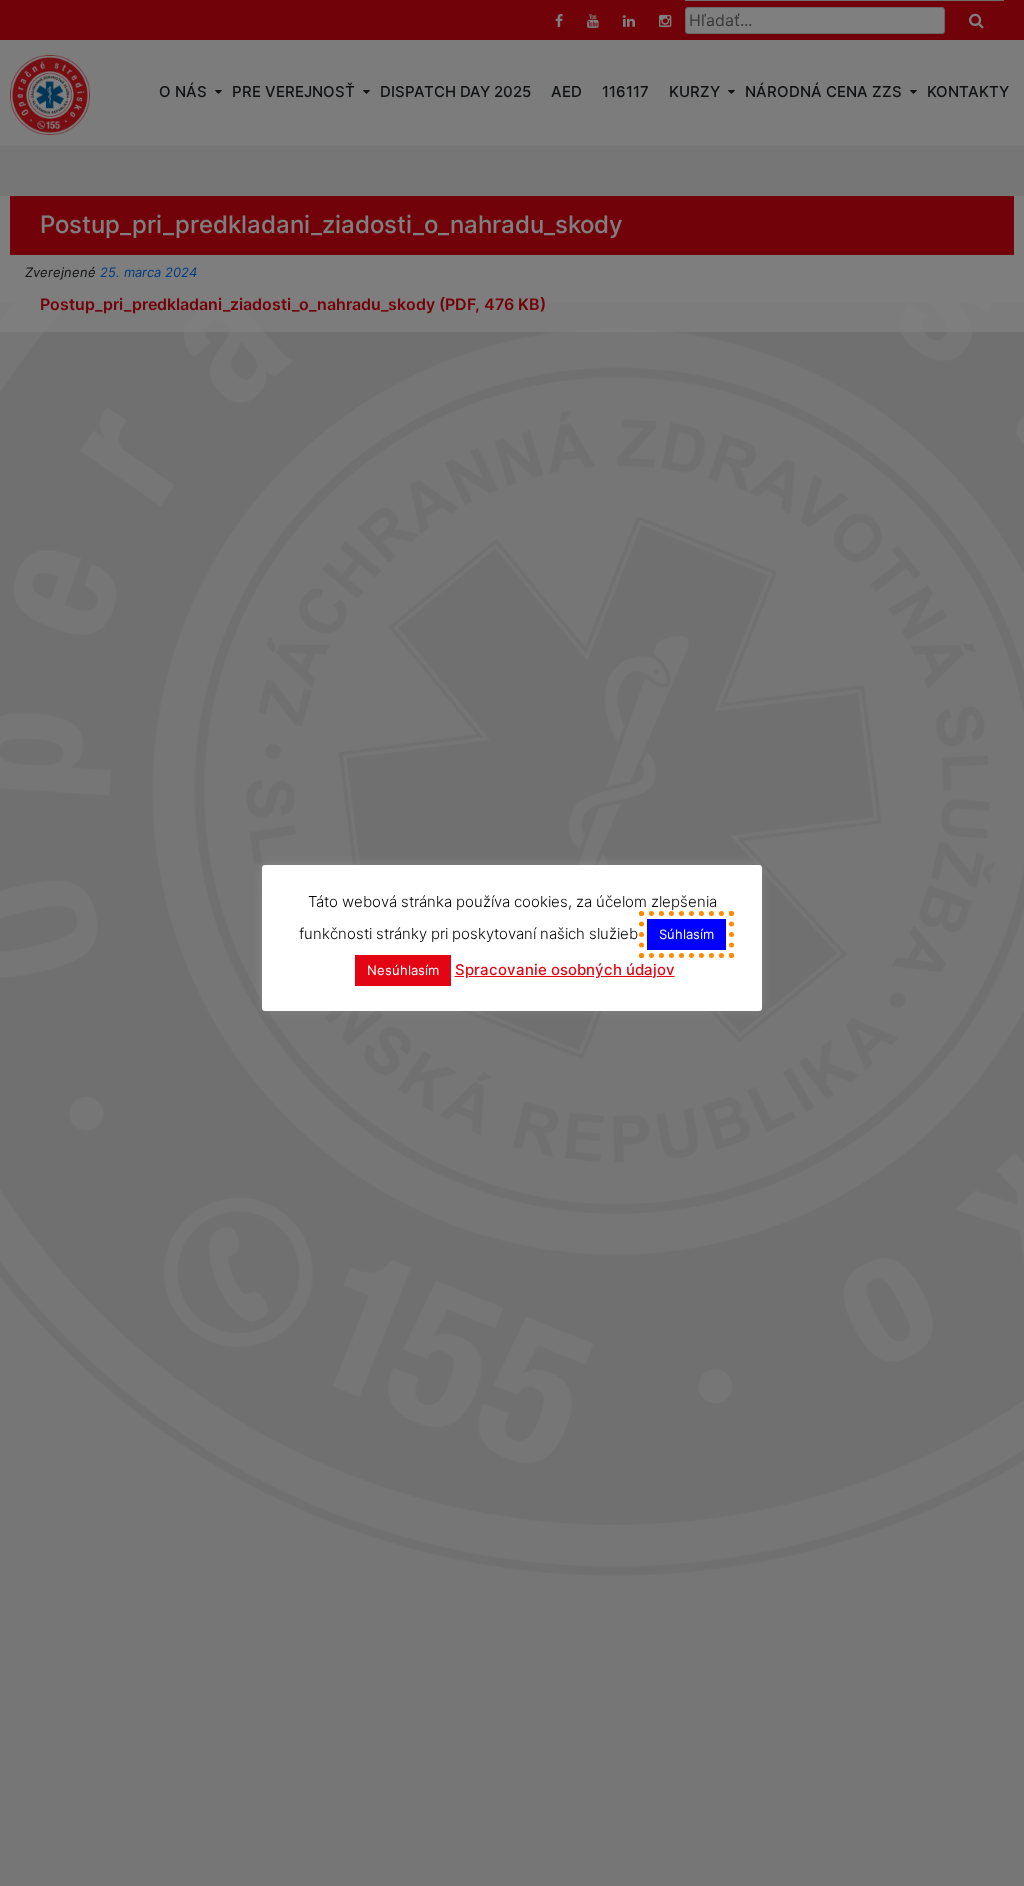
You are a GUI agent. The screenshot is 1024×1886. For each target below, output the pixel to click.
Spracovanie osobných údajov (565, 969)
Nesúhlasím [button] (403, 970)
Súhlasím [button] (686, 934)
